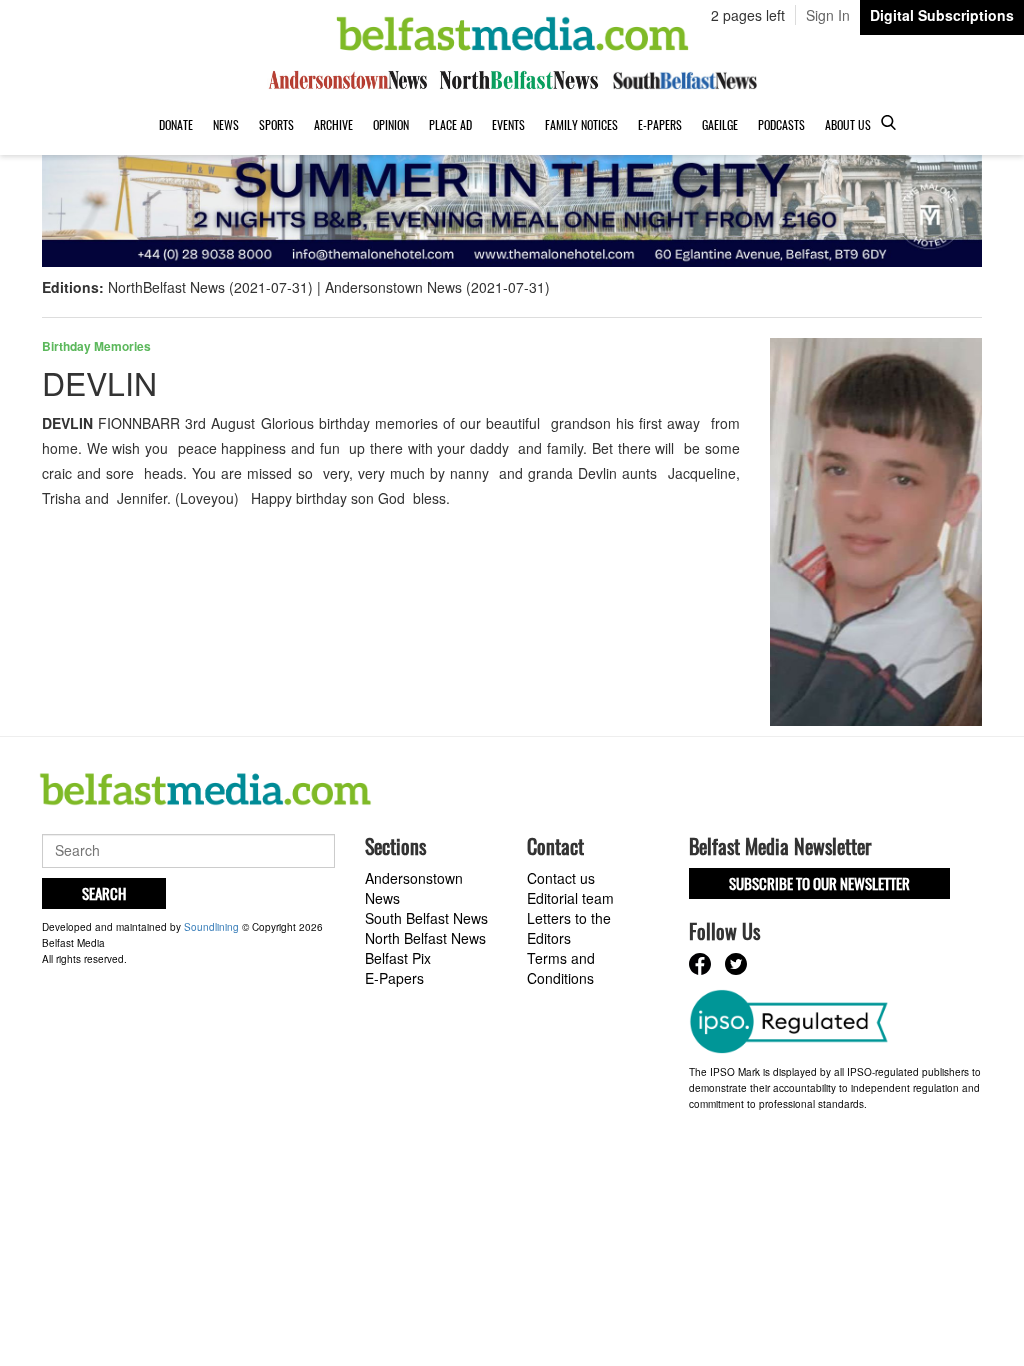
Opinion (391, 124)
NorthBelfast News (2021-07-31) (210, 287)
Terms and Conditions (561, 968)
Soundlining (211, 927)
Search (104, 893)
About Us (848, 124)
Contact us (561, 878)
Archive (333, 124)
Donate (176, 124)
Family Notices (581, 124)
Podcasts (781, 124)
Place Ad (450, 124)
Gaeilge (720, 124)
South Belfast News (426, 918)
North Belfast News (425, 938)
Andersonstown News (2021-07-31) (437, 287)
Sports (276, 124)
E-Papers (660, 124)
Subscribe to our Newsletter (819, 883)
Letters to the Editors (569, 928)
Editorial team (570, 898)
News (226, 124)
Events (508, 124)
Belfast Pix (398, 958)
